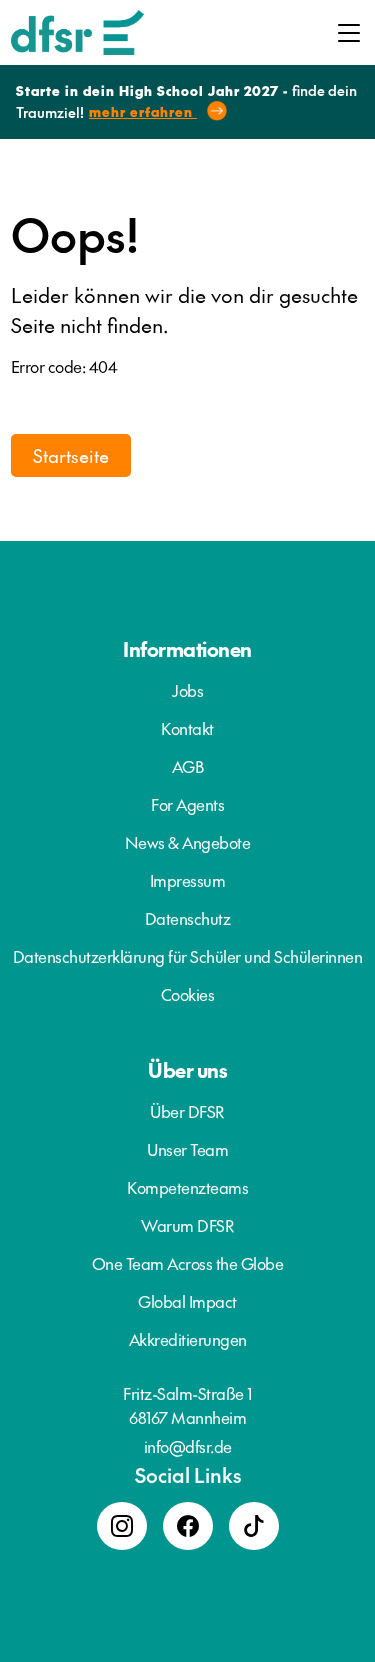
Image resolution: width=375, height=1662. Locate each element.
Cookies (188, 994)
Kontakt (187, 728)
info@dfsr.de (188, 1446)
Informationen (187, 649)
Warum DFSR (187, 1225)
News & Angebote (188, 842)
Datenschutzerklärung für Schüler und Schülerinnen (188, 956)
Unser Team (187, 1149)
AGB (188, 766)
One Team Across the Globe (188, 1263)
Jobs (187, 690)
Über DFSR (187, 1111)
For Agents (187, 804)
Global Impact (187, 1301)
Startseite (71, 455)
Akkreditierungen (188, 1339)
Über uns (187, 1070)
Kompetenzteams (187, 1187)
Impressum (188, 880)
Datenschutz (188, 918)
